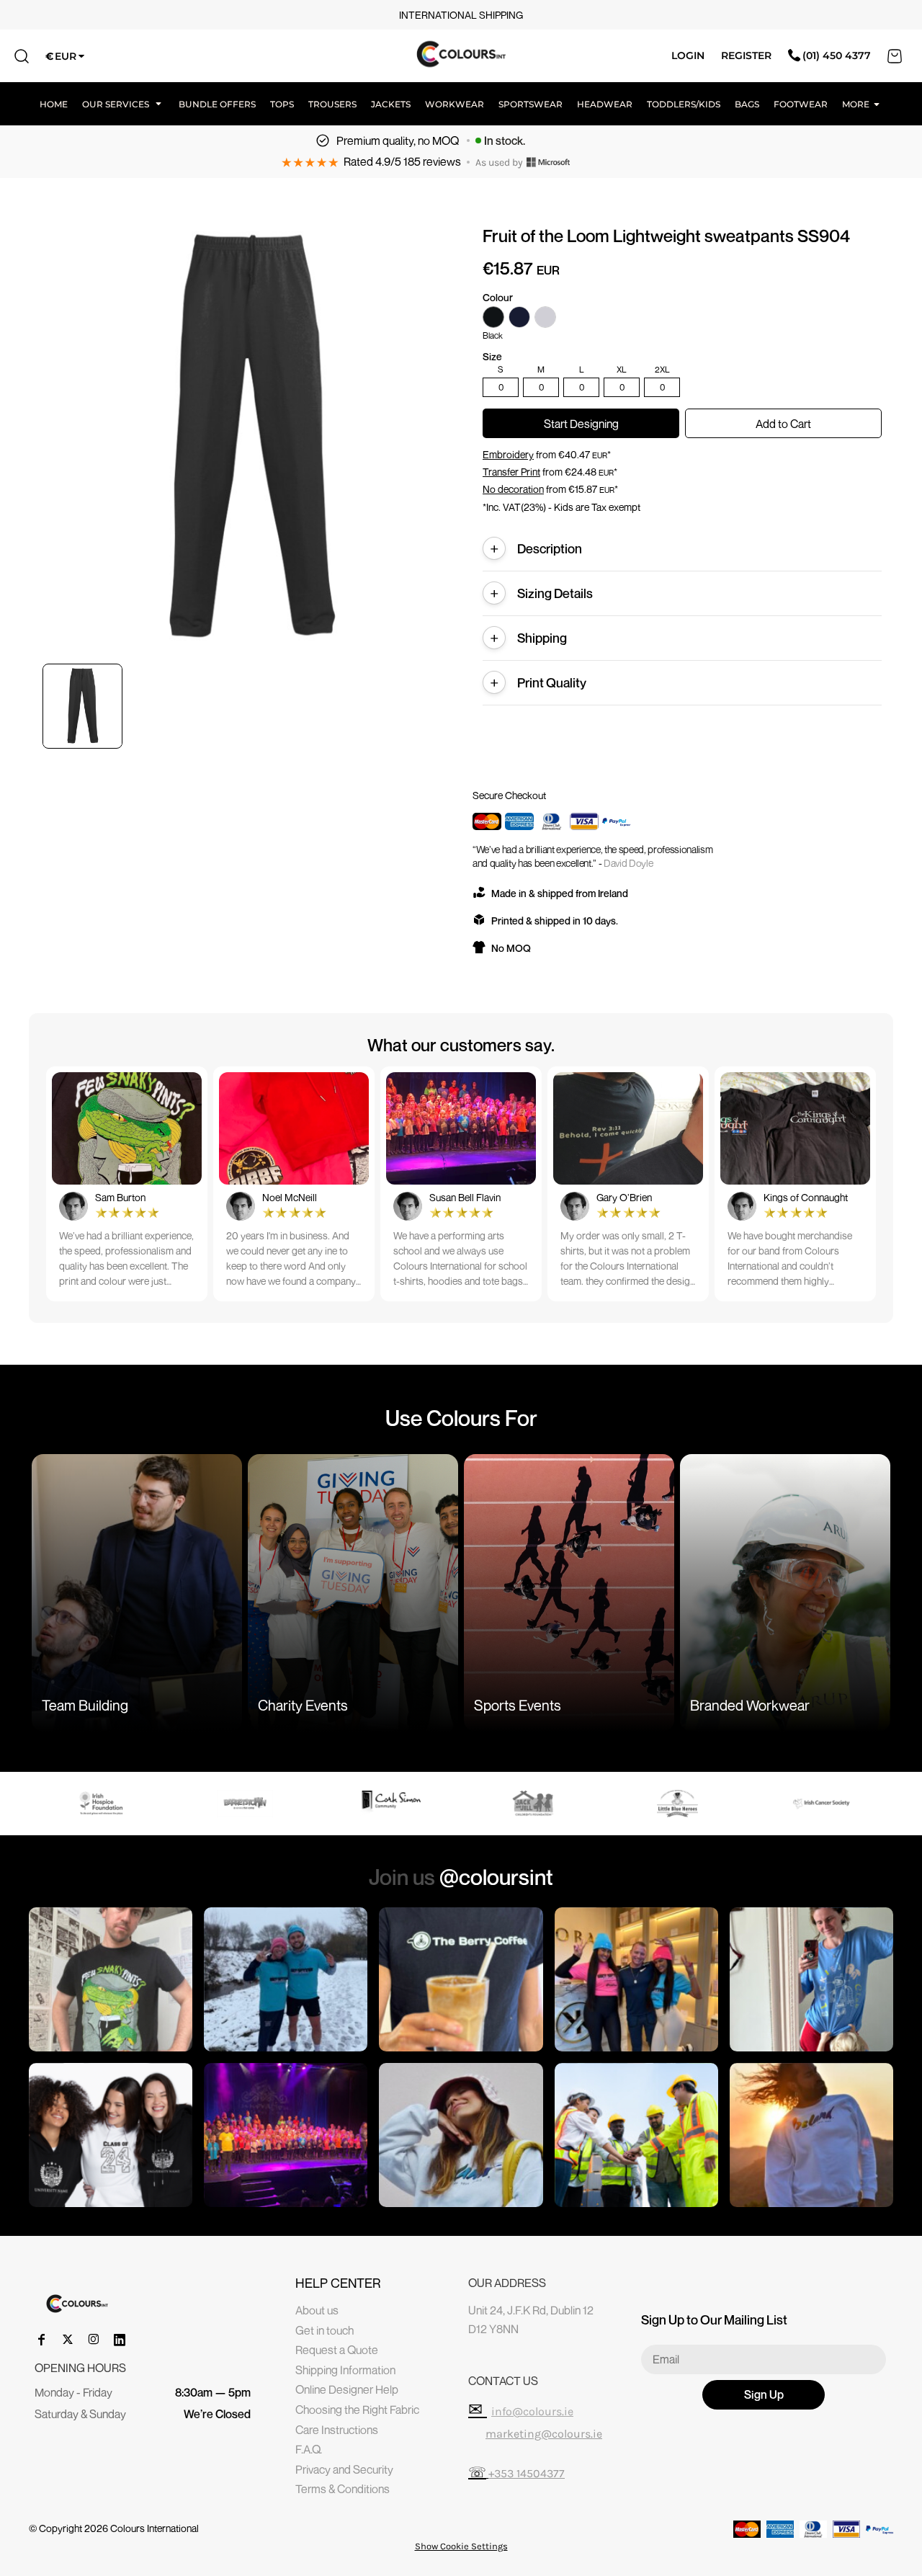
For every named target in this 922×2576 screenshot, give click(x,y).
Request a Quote (337, 2350)
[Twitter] (68, 2340)
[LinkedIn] (120, 2340)
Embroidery (508, 454)
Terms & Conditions (343, 2489)
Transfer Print (511, 472)
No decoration (513, 489)
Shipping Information (345, 2370)
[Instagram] (94, 2340)
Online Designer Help (347, 2389)
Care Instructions (337, 2430)
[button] (123, 104)
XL (622, 370)
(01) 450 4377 (837, 55)
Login (688, 55)
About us (317, 2310)
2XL (662, 370)
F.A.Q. (309, 2449)
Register (746, 55)
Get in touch (325, 2330)
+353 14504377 (527, 2473)
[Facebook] (42, 2340)
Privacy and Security (344, 2469)
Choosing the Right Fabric (357, 2410)
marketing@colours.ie (544, 2434)
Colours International (155, 2528)
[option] (102, 1804)
